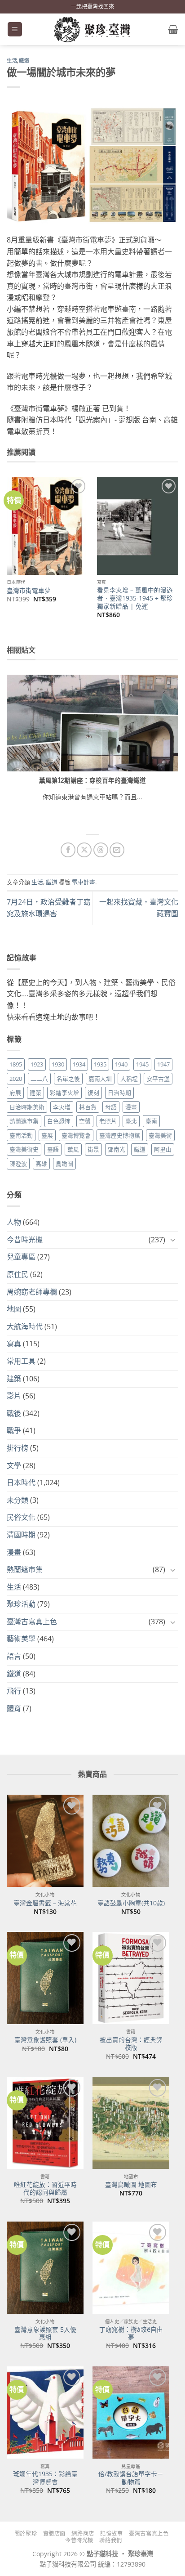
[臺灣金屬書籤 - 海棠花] (45, 1841)
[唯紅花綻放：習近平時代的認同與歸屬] (45, 2123)
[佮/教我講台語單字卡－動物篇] (131, 2412)
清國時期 (21, 1535)
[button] (15, 29)
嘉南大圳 (100, 1079)
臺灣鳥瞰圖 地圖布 (131, 2185)
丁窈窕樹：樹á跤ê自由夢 (131, 2333)
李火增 (62, 1107)
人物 (14, 1222)
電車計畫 (84, 882)
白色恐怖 (59, 1121)
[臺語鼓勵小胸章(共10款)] (131, 1841)
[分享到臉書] (68, 850)
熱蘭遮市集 (24, 1121)
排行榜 (18, 1448)
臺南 (151, 1121)
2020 (16, 1079)
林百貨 (88, 1107)
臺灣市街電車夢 (29, 591)
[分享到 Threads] (101, 850)
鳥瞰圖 (64, 1164)
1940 (121, 1064)
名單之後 (68, 1079)
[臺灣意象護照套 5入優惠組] (45, 2268)
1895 (16, 1064)
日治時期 (119, 1093)
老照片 (108, 1121)
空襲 (85, 1121)
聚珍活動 (21, 1604)
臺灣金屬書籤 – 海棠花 (45, 1903)
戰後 (14, 1413)
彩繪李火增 (64, 1093)
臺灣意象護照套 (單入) (45, 2040)
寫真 (14, 1344)
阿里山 (163, 1149)
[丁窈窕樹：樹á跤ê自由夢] (131, 2268)
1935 (100, 1064)
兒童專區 (21, 1257)
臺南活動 (21, 1135)
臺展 (47, 1135)
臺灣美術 (160, 1135)
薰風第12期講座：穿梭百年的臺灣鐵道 (92, 780)
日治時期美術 (27, 1107)
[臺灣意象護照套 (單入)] (45, 1978)
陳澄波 (18, 1164)
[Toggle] (173, 1240)
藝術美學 (21, 1639)
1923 (37, 1064)
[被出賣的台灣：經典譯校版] (131, 1978)
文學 (14, 1465)
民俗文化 (21, 1517)
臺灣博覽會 (76, 1135)
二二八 (39, 1079)
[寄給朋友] (117, 850)
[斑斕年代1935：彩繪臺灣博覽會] (45, 2412)
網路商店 (83, 2533)
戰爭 (14, 1430)
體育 (14, 1708)
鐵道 (24, 61)
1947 (163, 1064)
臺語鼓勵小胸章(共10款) (131, 1903)
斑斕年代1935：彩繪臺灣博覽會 (45, 2478)
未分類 (18, 1500)
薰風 (73, 1149)
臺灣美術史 (24, 1149)
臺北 (131, 1121)
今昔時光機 (25, 1240)
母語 (111, 1107)
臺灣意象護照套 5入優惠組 (45, 2333)
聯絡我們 (110, 2540)
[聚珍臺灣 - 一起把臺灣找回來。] (92, 29)
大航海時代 (25, 1326)
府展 (15, 1093)
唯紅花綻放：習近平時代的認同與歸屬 (45, 2188)
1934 (79, 1064)
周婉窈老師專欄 (32, 1292)
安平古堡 (158, 1079)
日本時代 (21, 1483)
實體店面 (54, 2533)
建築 (35, 1093)
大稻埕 (129, 1079)
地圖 (14, 1309)
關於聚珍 (26, 2533)
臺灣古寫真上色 (32, 1622)
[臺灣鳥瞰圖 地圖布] (131, 2123)
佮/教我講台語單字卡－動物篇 (131, 2478)
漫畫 (131, 1107)
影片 (14, 1396)
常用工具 (21, 1361)
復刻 (93, 1093)
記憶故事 (111, 2533)
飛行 (14, 1691)
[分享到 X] (84, 850)
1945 (142, 1064)
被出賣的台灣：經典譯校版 (131, 2044)
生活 (12, 61)
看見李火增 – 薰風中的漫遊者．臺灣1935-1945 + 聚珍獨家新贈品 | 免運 (135, 598)
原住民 (18, 1274)
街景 (93, 1149)
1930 (58, 1064)
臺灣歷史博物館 (120, 1135)
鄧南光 (117, 1149)
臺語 (53, 1149)
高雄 (41, 1164)
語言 (14, 1656)
